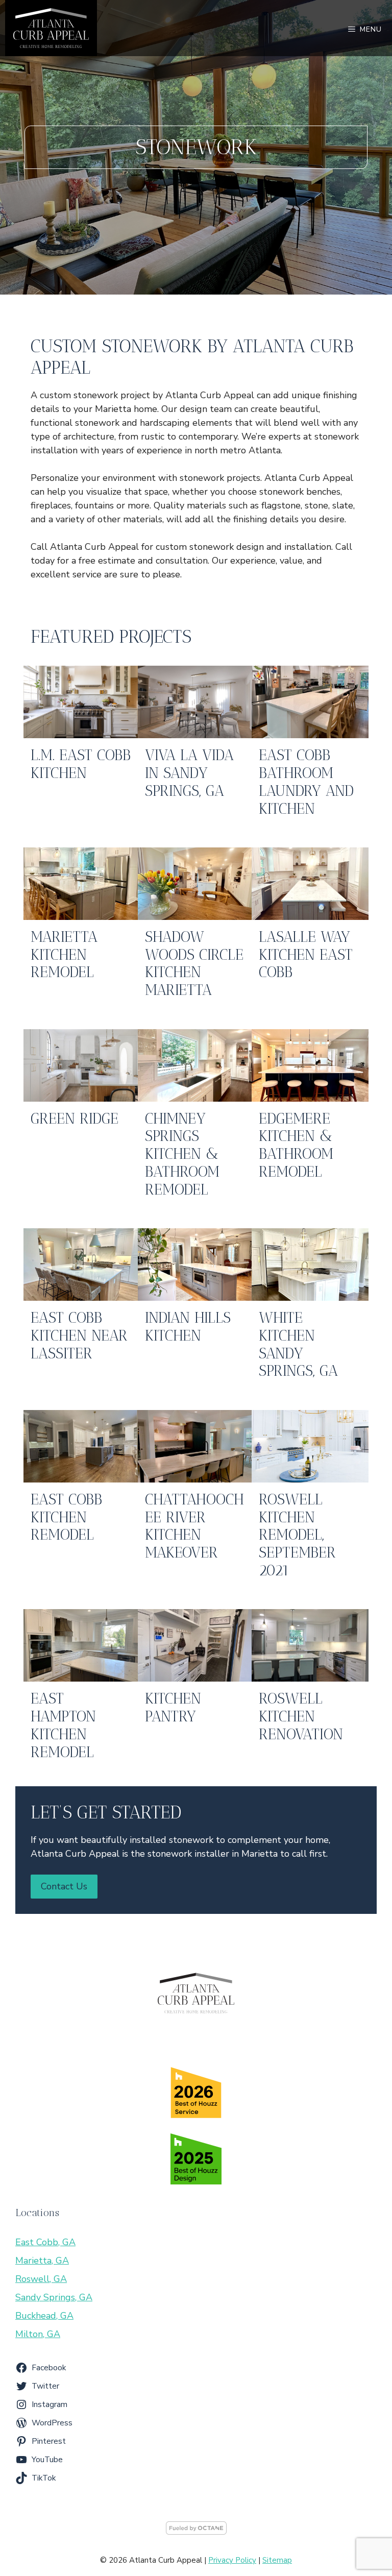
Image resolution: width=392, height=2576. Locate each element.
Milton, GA (38, 2334)
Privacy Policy (232, 2560)
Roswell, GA (41, 2279)
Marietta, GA (42, 2261)
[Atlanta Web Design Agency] (196, 2532)
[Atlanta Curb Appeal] (51, 28)
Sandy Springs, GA (54, 2297)
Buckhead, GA (44, 2316)
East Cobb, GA (45, 2242)
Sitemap (277, 2560)
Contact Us (64, 1886)
